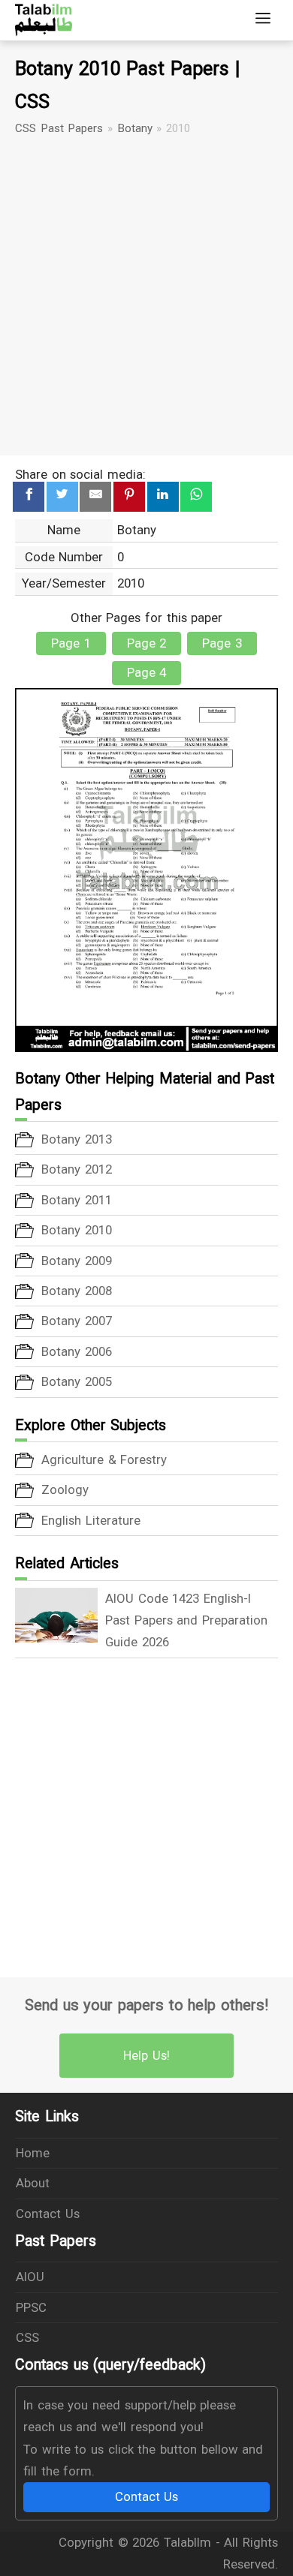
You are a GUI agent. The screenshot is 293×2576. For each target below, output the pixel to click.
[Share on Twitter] (62, 497)
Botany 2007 (77, 1321)
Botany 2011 (77, 1200)
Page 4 (147, 672)
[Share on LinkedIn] (163, 497)
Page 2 (147, 643)
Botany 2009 (77, 1261)
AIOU (30, 2277)
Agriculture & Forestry (104, 1459)
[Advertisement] (146, 296)
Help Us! (146, 2055)
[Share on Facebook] (29, 497)
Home (33, 2153)
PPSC (31, 2307)
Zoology (65, 1489)
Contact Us (48, 2214)
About (33, 2183)
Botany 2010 (77, 1230)
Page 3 (222, 643)
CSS (27, 2337)
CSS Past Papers (59, 128)
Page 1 (71, 643)
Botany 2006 (77, 1351)
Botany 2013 (77, 1139)
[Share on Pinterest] (129, 497)
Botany (135, 128)
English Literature (91, 1520)
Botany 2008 (77, 1291)
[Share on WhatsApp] (196, 497)
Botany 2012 (77, 1169)
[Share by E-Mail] (95, 497)
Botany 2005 (77, 1381)
